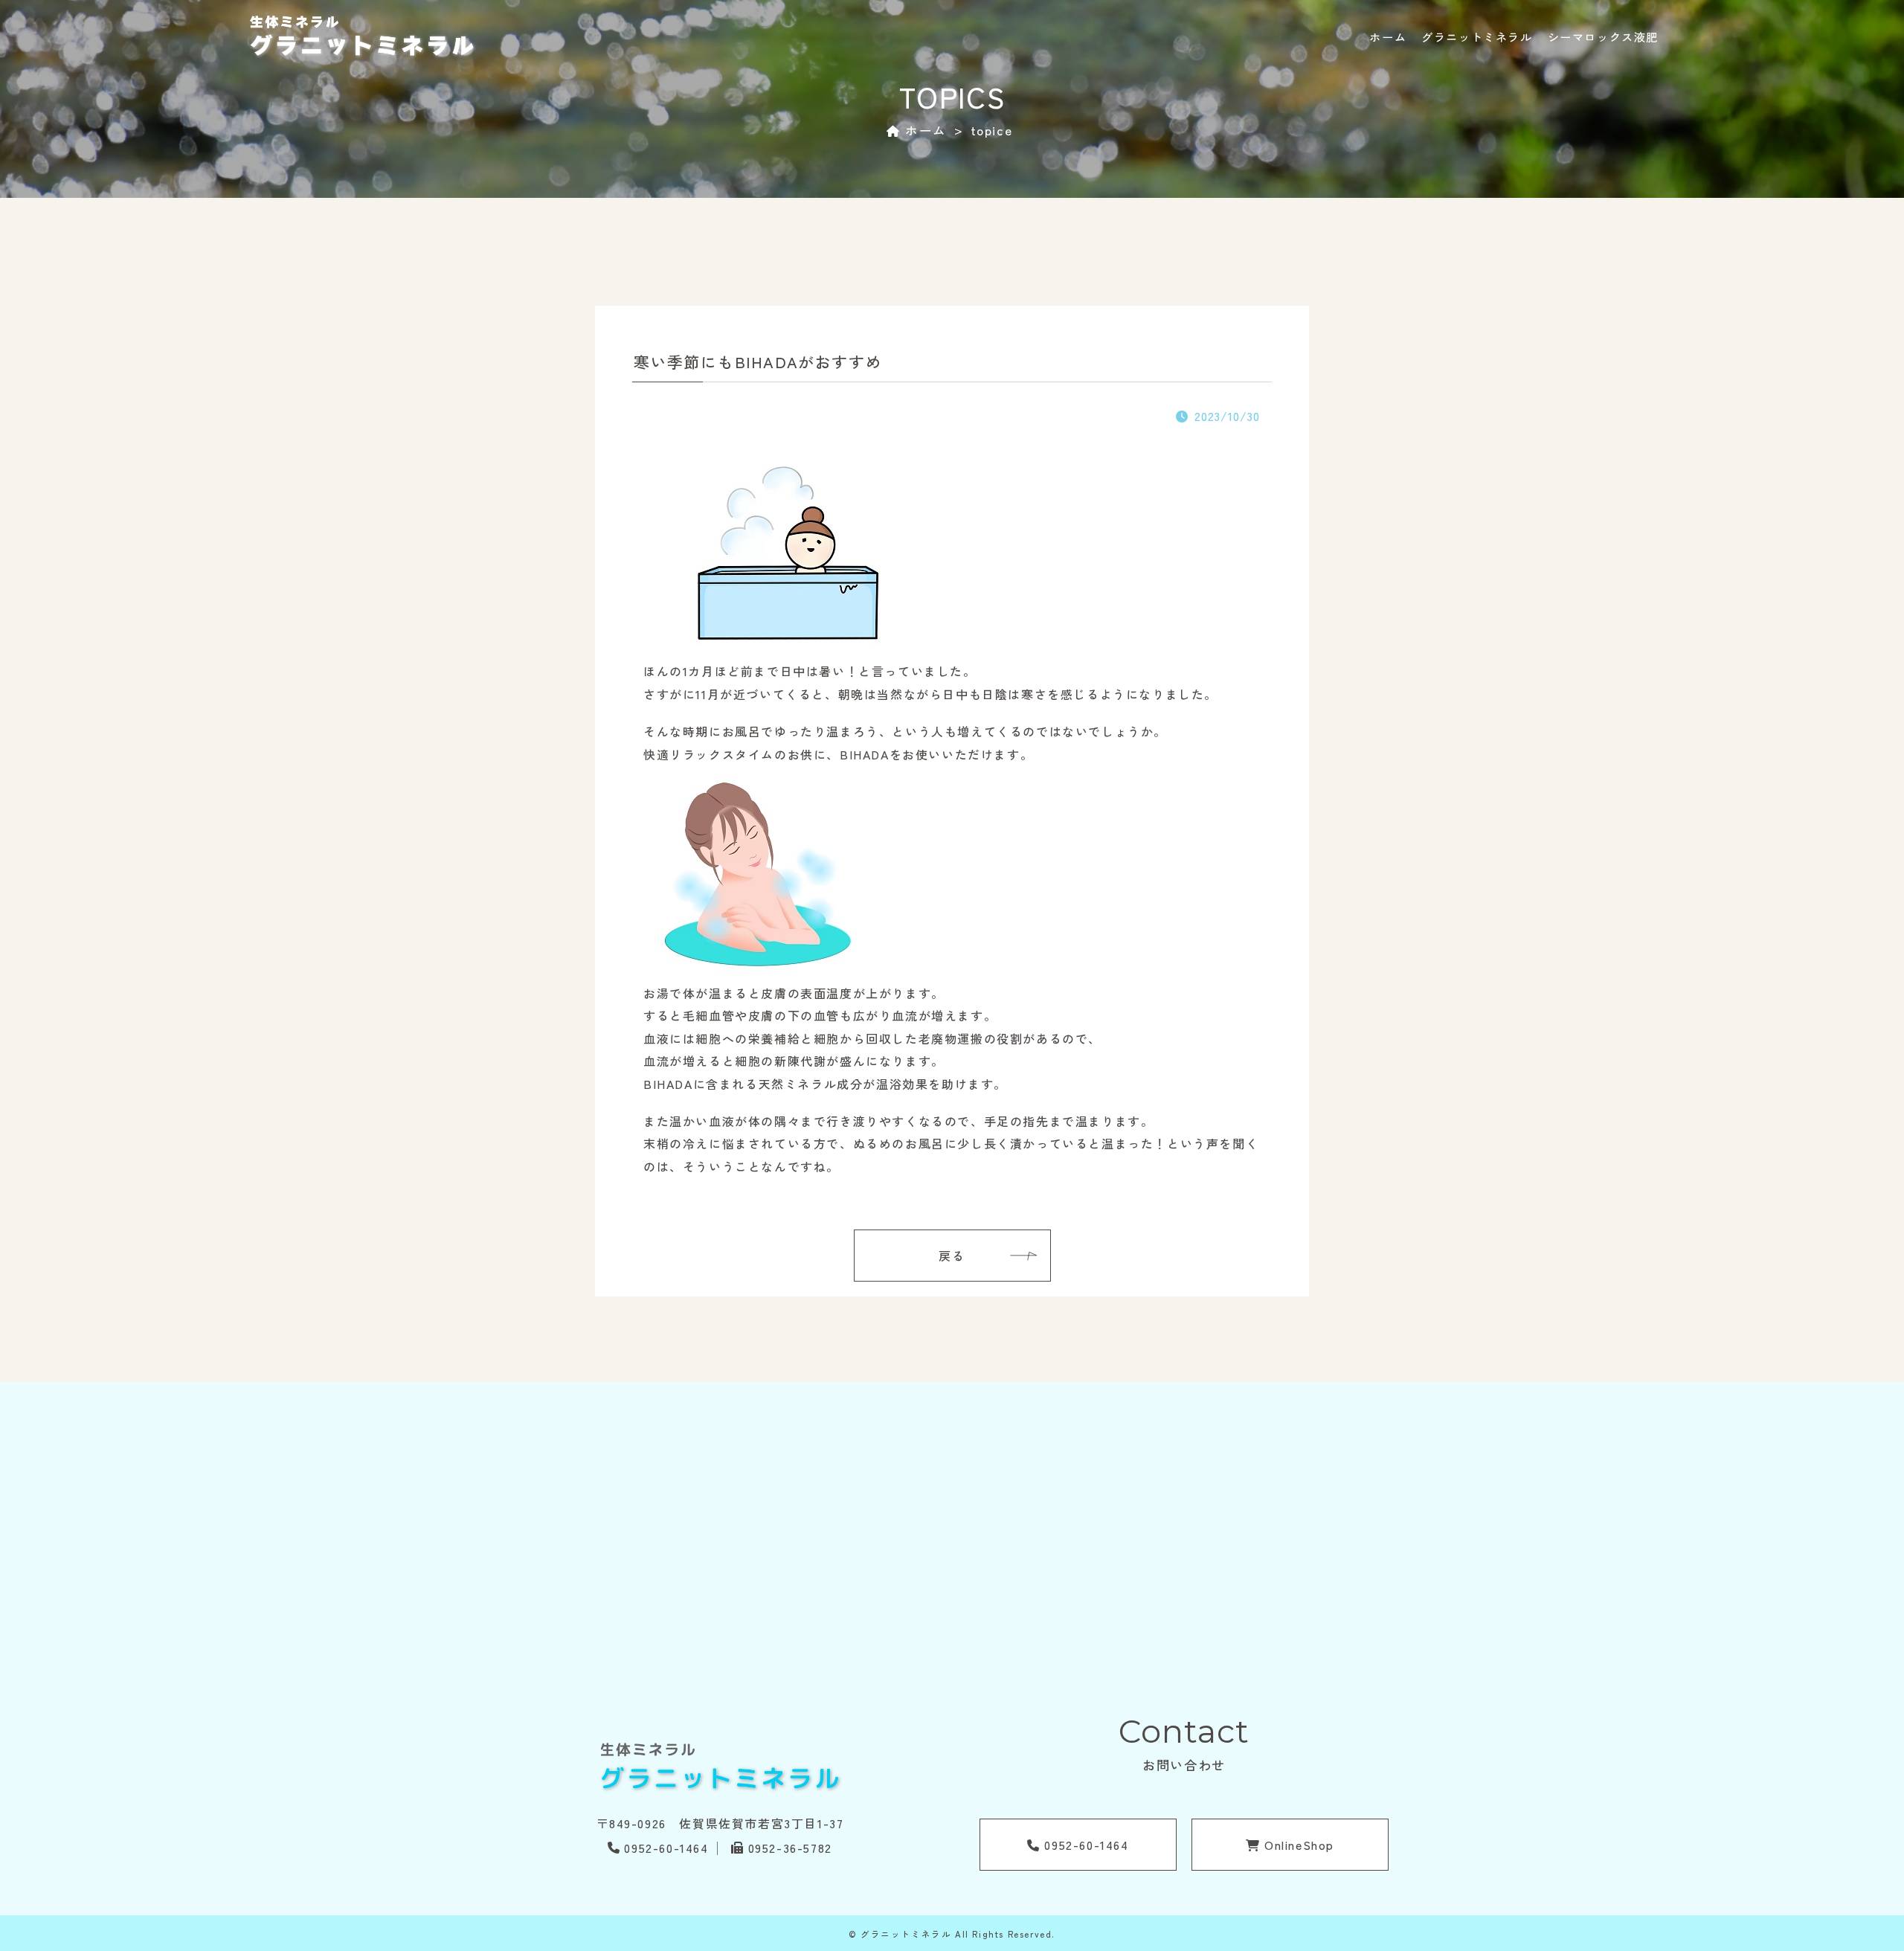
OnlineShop (1298, 1845)
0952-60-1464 (666, 1848)
